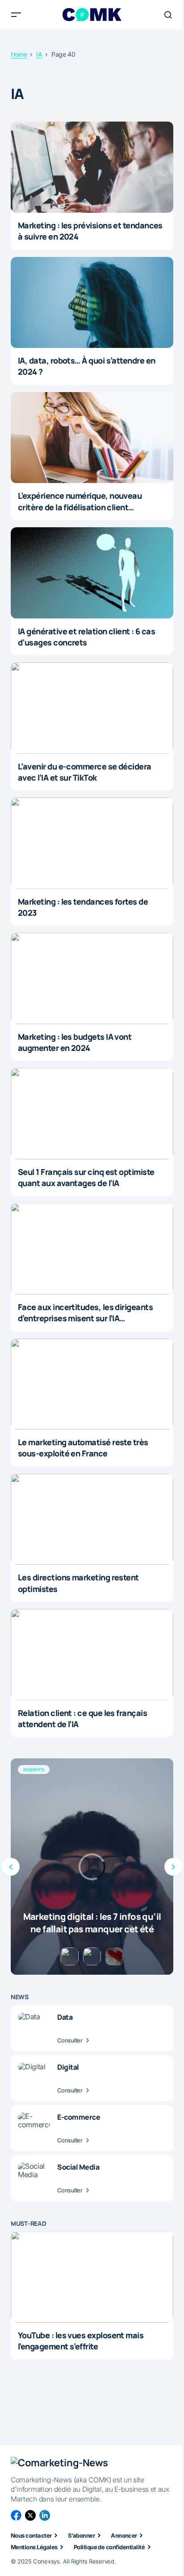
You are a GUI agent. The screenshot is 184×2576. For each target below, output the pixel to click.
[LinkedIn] (45, 2515)
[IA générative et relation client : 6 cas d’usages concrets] (92, 573)
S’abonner (81, 2535)
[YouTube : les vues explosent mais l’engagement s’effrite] (92, 2277)
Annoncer (124, 2535)
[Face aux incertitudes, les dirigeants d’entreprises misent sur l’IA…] (92, 1249)
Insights (34, 1770)
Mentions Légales (34, 2547)
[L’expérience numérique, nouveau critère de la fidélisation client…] (92, 438)
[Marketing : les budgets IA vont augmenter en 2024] (92, 978)
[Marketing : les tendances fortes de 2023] (92, 843)
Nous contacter (31, 2535)
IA (39, 54)
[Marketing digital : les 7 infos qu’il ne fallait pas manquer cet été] (92, 1867)
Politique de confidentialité (109, 2547)
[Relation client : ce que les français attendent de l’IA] (92, 1655)
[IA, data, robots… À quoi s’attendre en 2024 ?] (92, 303)
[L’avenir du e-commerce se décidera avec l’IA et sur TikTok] (92, 708)
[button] (16, 15)
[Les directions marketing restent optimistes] (92, 1520)
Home (19, 54)
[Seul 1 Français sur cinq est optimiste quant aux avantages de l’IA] (92, 1114)
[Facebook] (16, 2515)
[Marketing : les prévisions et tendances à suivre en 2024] (92, 167)
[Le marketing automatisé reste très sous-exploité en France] (92, 1384)
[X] (30, 2515)
